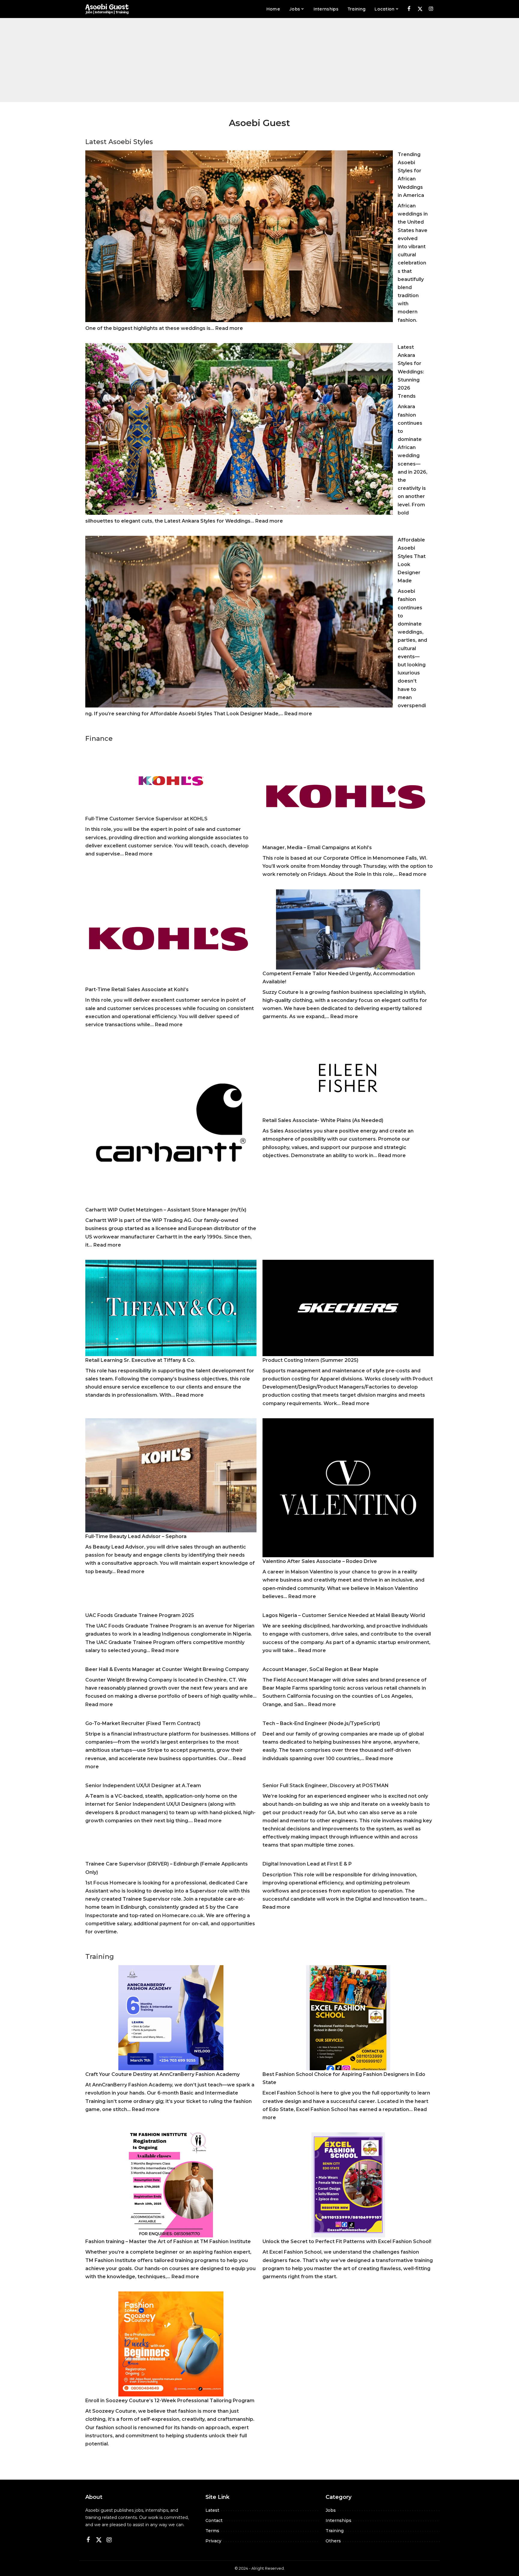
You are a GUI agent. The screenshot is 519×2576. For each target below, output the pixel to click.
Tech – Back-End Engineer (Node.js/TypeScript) (321, 1723)
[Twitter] (420, 9)
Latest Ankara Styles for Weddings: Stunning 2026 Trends (411, 372)
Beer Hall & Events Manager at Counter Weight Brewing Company (167, 1669)
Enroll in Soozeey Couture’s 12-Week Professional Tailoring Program (170, 2401)
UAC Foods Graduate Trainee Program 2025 (140, 1615)
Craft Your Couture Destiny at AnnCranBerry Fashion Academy (162, 2074)
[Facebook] (409, 9)
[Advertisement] (259, 60)
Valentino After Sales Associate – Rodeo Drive (320, 1561)
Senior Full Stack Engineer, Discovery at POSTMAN (326, 1786)
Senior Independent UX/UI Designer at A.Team (143, 1786)
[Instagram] (431, 9)
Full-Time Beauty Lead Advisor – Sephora (136, 1536)
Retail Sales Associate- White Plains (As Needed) (323, 1120)
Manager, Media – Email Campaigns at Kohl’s (317, 848)
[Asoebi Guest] (107, 9)
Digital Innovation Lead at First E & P (307, 1864)
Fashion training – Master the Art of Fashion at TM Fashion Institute (168, 2241)
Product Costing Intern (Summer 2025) (310, 1360)
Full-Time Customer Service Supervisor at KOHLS (146, 819)
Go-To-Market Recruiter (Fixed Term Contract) (143, 1723)
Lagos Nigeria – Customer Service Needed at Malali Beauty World (344, 1615)
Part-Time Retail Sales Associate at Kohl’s (137, 989)
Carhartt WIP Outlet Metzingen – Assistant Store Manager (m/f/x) (166, 1210)
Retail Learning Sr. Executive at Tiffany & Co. (140, 1360)
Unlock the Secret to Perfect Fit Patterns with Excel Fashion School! (347, 2241)
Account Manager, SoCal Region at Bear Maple (320, 1669)
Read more (229, 328)
